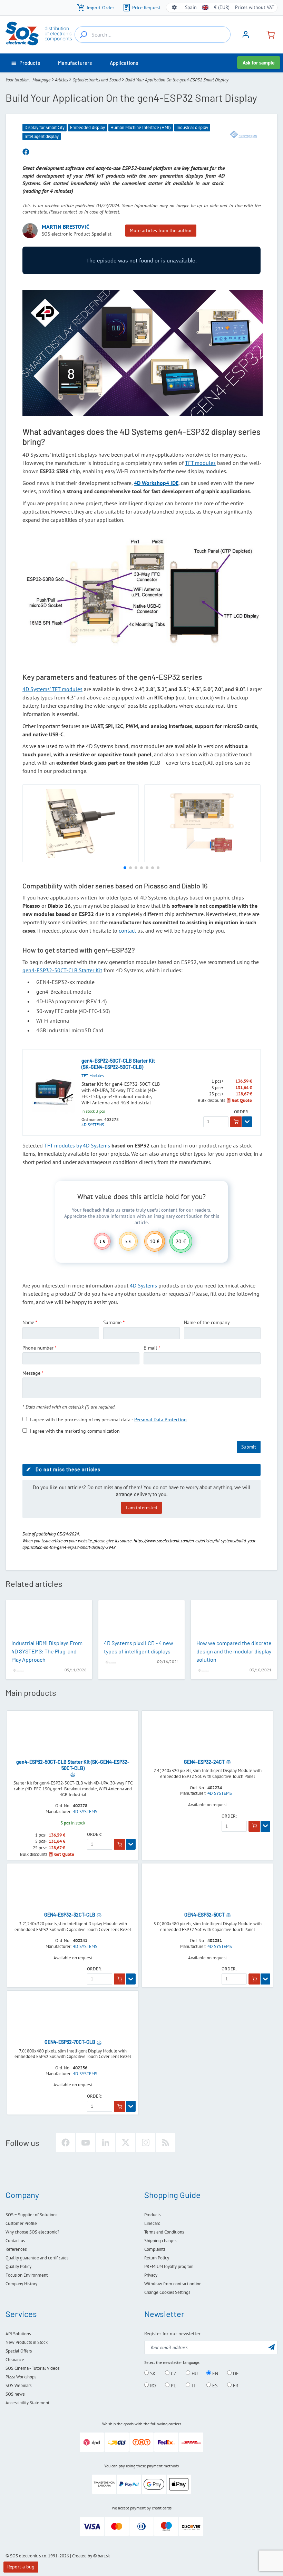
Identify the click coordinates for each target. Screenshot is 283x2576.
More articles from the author (161, 230)
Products (152, 2215)
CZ (173, 2373)
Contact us (15, 2241)
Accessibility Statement (27, 2403)
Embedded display (87, 127)
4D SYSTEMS (93, 1125)
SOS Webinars (18, 2385)
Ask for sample (259, 63)
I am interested (141, 1508)
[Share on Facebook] (26, 152)
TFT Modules (93, 1076)
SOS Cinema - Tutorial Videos (32, 2368)
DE (235, 2373)
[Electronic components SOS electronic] (39, 33)
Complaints (155, 2249)
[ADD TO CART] (236, 1122)
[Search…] (84, 34)
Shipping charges (160, 2241)
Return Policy (157, 2258)
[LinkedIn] (106, 2142)
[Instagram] (146, 2142)
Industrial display (192, 127)
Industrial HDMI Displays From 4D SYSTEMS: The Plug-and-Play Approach (47, 1651)
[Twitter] (126, 2142)
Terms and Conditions (164, 2232)
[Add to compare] (73, 1774)
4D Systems (143, 1285)
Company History (21, 2284)
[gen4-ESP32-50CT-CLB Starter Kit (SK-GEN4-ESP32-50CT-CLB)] (54, 1092)
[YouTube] (86, 2142)
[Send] (272, 2347)
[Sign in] (246, 37)
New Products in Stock (27, 2342)
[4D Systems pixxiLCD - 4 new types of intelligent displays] (141, 1620)
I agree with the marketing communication (75, 1431)
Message (31, 1373)
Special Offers (19, 2351)
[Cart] (268, 34)
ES (214, 2385)
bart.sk (104, 2556)
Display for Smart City (45, 127)
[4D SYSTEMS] (243, 134)
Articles (61, 80)
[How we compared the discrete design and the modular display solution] (234, 1620)
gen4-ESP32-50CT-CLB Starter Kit (62, 970)
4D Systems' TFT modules (52, 689)
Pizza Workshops (21, 2377)
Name (28, 1322)
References (16, 2249)
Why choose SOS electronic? (32, 2232)
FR (235, 2385)
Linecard (152, 2223)
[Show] (247, 1122)
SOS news (15, 2394)
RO (152, 2385)
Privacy (151, 2275)
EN (214, 2373)
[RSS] (166, 2142)
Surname (112, 1322)
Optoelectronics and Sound (97, 80)
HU (194, 2373)
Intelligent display (42, 136)
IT (193, 2385)
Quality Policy (18, 2266)
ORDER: (242, 1112)
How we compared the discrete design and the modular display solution (234, 1651)
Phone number (38, 1348)
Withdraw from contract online (173, 2284)
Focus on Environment (27, 2275)
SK (152, 2373)
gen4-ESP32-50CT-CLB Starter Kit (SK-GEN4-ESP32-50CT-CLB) (118, 1064)
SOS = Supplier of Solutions (31, 2215)
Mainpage (41, 80)
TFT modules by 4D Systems (77, 1145)
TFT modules (200, 463)
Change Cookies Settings (167, 2292)
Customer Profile (21, 2223)
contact (127, 931)
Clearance (15, 2360)
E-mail (150, 1348)
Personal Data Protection (160, 1420)
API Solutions (18, 2334)
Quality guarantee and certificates (37, 2258)
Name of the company (207, 1322)
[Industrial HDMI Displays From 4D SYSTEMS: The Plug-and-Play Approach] (49, 1620)
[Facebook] (66, 2142)
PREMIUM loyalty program (169, 2266)
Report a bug (21, 2567)
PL (173, 2385)
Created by (82, 2556)
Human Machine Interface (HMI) (141, 127)
